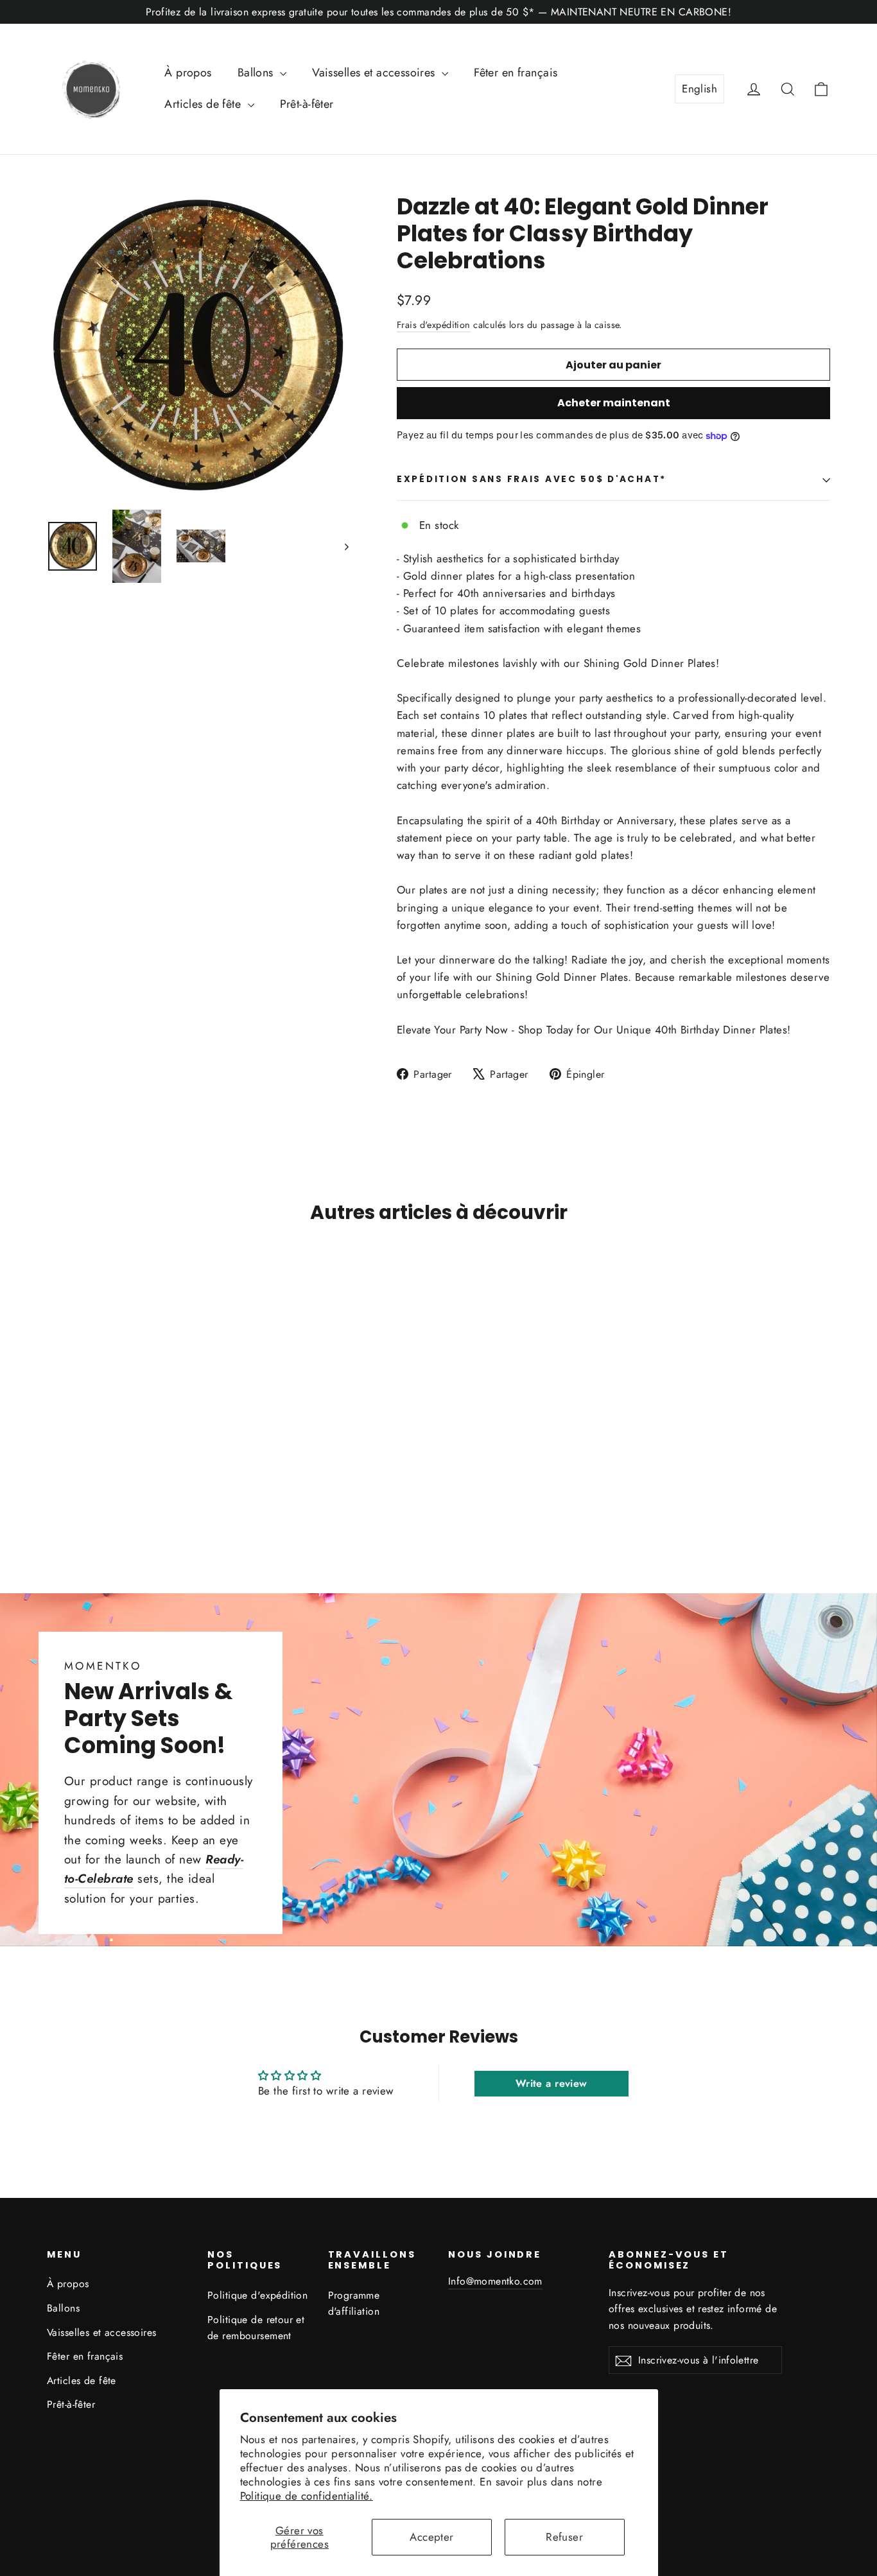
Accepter (431, 2537)
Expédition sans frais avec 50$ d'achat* (532, 479)
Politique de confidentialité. (307, 2496)
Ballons (257, 73)
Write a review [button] (551, 2083)
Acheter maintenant (614, 403)
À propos (188, 73)
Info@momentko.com (495, 2281)
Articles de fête (204, 104)
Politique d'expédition (257, 2295)
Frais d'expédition (434, 325)
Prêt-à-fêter (307, 104)
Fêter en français (516, 73)
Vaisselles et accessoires (375, 73)
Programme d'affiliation (354, 2303)
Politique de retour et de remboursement (256, 2328)
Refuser (564, 2537)
